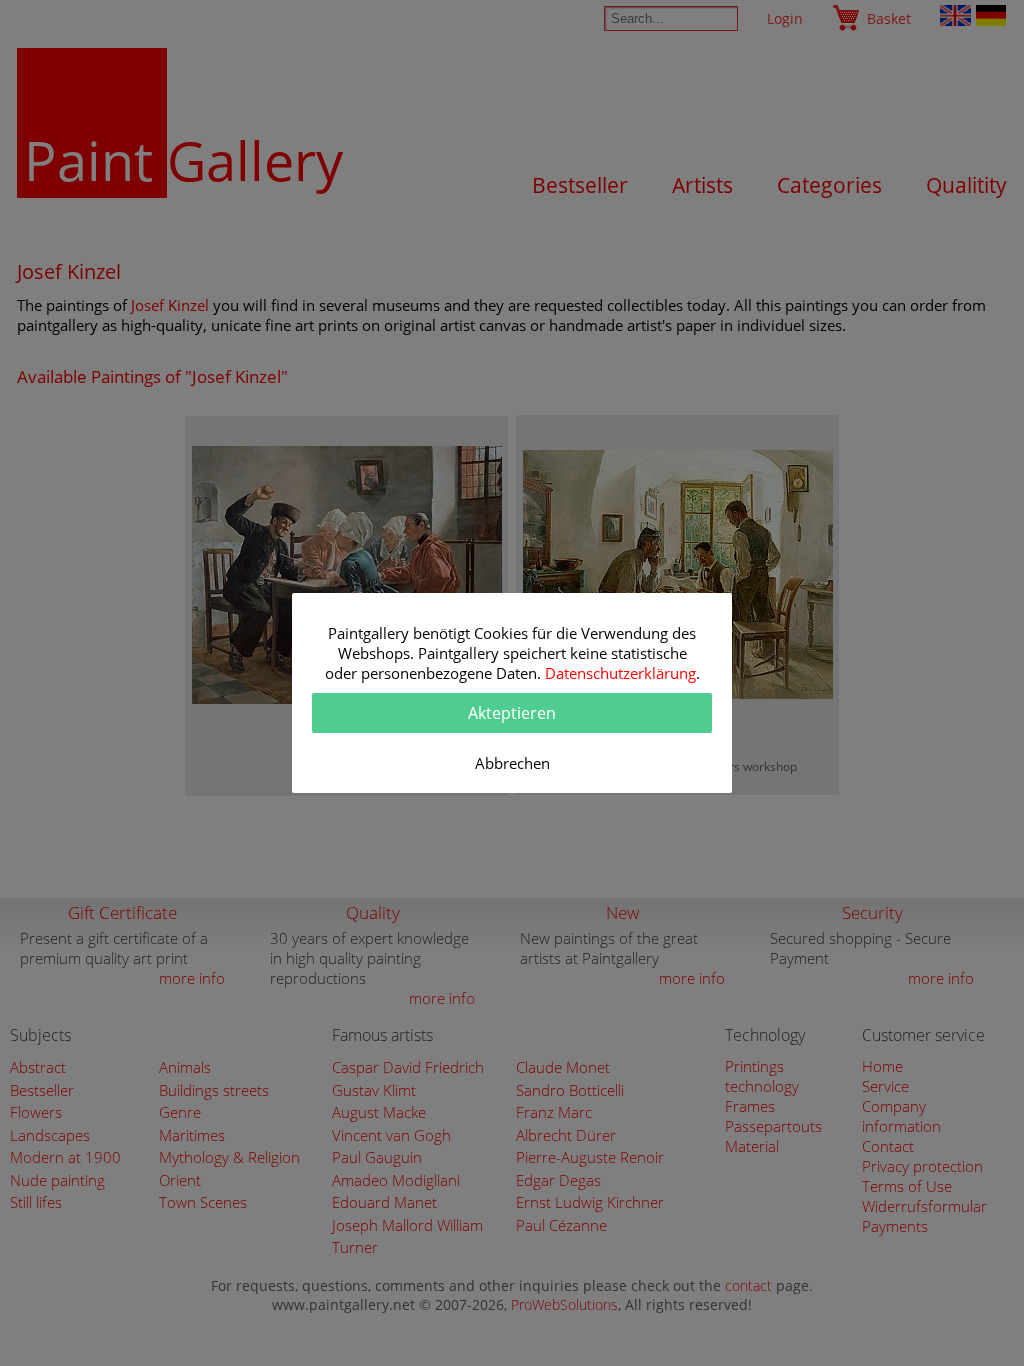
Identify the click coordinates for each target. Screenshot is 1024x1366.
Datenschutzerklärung (620, 673)
